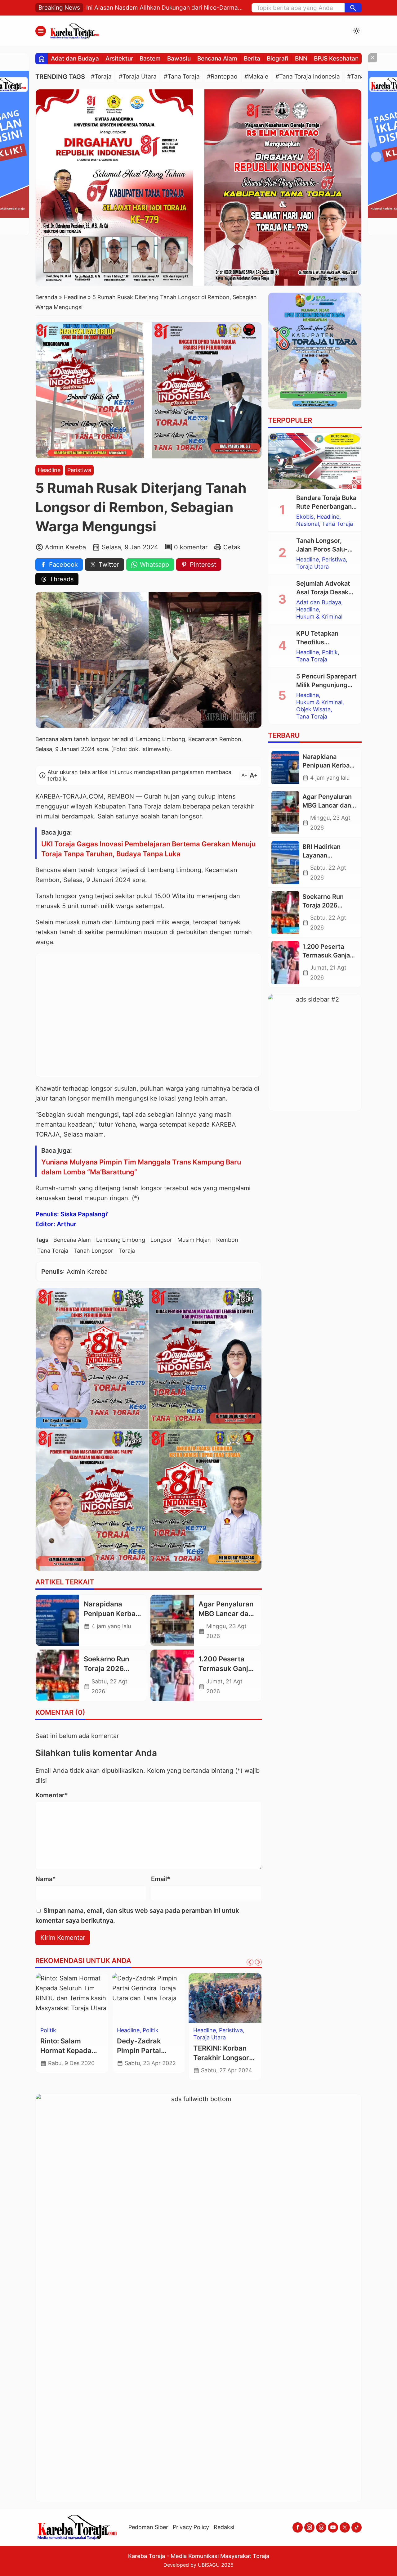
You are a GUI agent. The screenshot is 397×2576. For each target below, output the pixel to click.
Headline (49, 470)
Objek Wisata (313, 709)
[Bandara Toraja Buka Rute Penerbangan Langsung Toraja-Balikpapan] (315, 461)
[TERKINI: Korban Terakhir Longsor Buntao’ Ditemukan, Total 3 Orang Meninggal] (225, 1998)
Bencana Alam (217, 59)
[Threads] (321, 2527)
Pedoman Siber (148, 2527)
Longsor (161, 1240)
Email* (161, 1879)
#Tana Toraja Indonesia (308, 77)
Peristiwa (79, 470)
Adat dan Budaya (75, 59)
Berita (252, 59)
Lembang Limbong (121, 1240)
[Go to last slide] (250, 1962)
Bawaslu (179, 59)
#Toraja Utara (138, 77)
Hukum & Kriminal (319, 617)
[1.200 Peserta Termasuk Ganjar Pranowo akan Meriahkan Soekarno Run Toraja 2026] (172, 1675)
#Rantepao (222, 77)
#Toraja (101, 77)
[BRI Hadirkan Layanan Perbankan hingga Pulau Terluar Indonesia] (285, 863)
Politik (48, 2030)
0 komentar (191, 547)
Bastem (150, 59)
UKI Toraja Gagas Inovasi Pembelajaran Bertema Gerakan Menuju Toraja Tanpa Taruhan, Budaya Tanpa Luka (148, 849)
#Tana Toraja (182, 77)
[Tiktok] (357, 2527)
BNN (301, 59)
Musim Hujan (194, 1240)
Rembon (227, 1240)
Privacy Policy (191, 2527)
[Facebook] (298, 2527)
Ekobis (305, 517)
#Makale (256, 77)
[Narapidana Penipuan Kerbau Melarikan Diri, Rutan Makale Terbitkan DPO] (57, 1620)
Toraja (127, 1251)
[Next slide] (258, 1962)
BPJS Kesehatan (336, 59)
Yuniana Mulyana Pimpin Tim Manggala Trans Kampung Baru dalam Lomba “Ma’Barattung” (141, 1167)
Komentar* (52, 1795)
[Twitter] (345, 2527)
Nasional (308, 524)
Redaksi (224, 2527)
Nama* (46, 1879)
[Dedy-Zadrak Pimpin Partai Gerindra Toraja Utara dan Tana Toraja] (149, 1998)
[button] (353, 8)
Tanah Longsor (93, 1251)
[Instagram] (309, 2527)
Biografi (278, 59)
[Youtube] (333, 2527)
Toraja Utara (210, 2038)
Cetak (232, 547)
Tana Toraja (53, 1251)
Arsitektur (119, 59)
